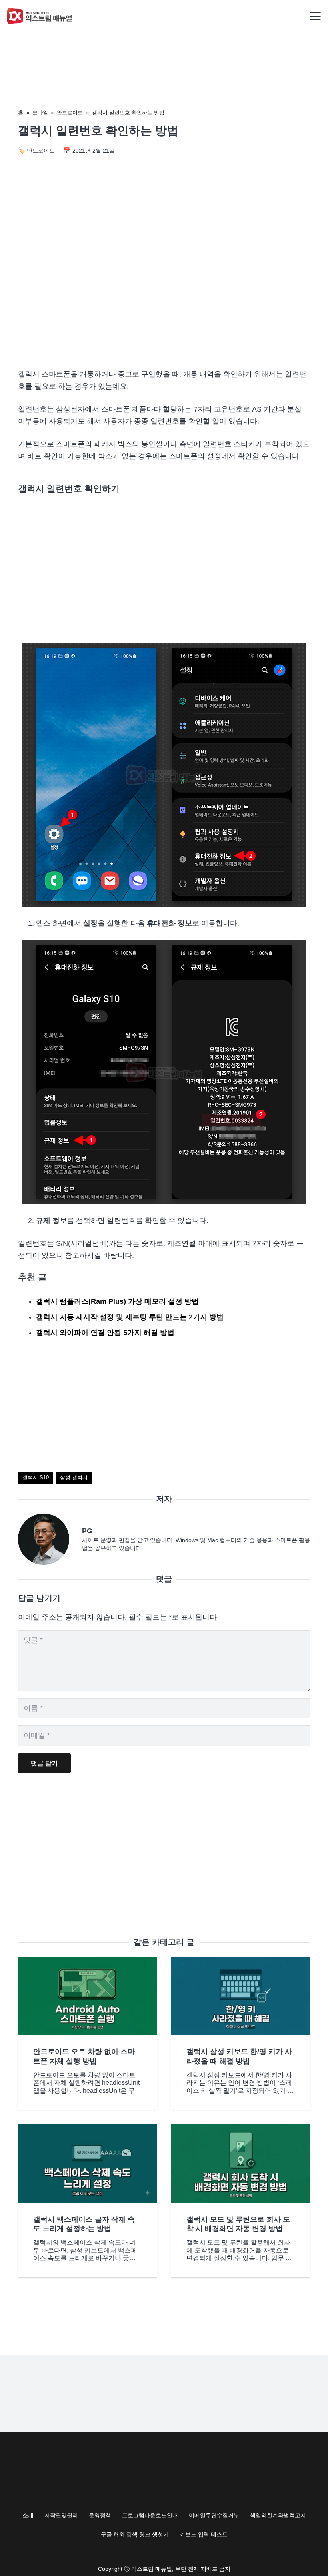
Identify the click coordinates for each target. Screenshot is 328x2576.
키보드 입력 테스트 (204, 2534)
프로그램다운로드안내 (150, 2515)
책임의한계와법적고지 (278, 2515)
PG (87, 1531)
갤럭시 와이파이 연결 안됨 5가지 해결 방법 (105, 1333)
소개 (28, 2515)
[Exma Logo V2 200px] (40, 16)
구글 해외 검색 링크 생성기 (135, 2534)
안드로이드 (70, 113)
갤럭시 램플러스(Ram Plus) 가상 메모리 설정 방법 (117, 1301)
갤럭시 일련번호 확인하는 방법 (128, 113)
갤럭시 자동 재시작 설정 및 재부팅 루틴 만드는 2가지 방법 (130, 1317)
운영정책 (100, 2515)
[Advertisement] (164, 294)
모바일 (40, 113)
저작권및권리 (61, 2515)
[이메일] (50, 1539)
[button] (315, 16)
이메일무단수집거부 (214, 2515)
